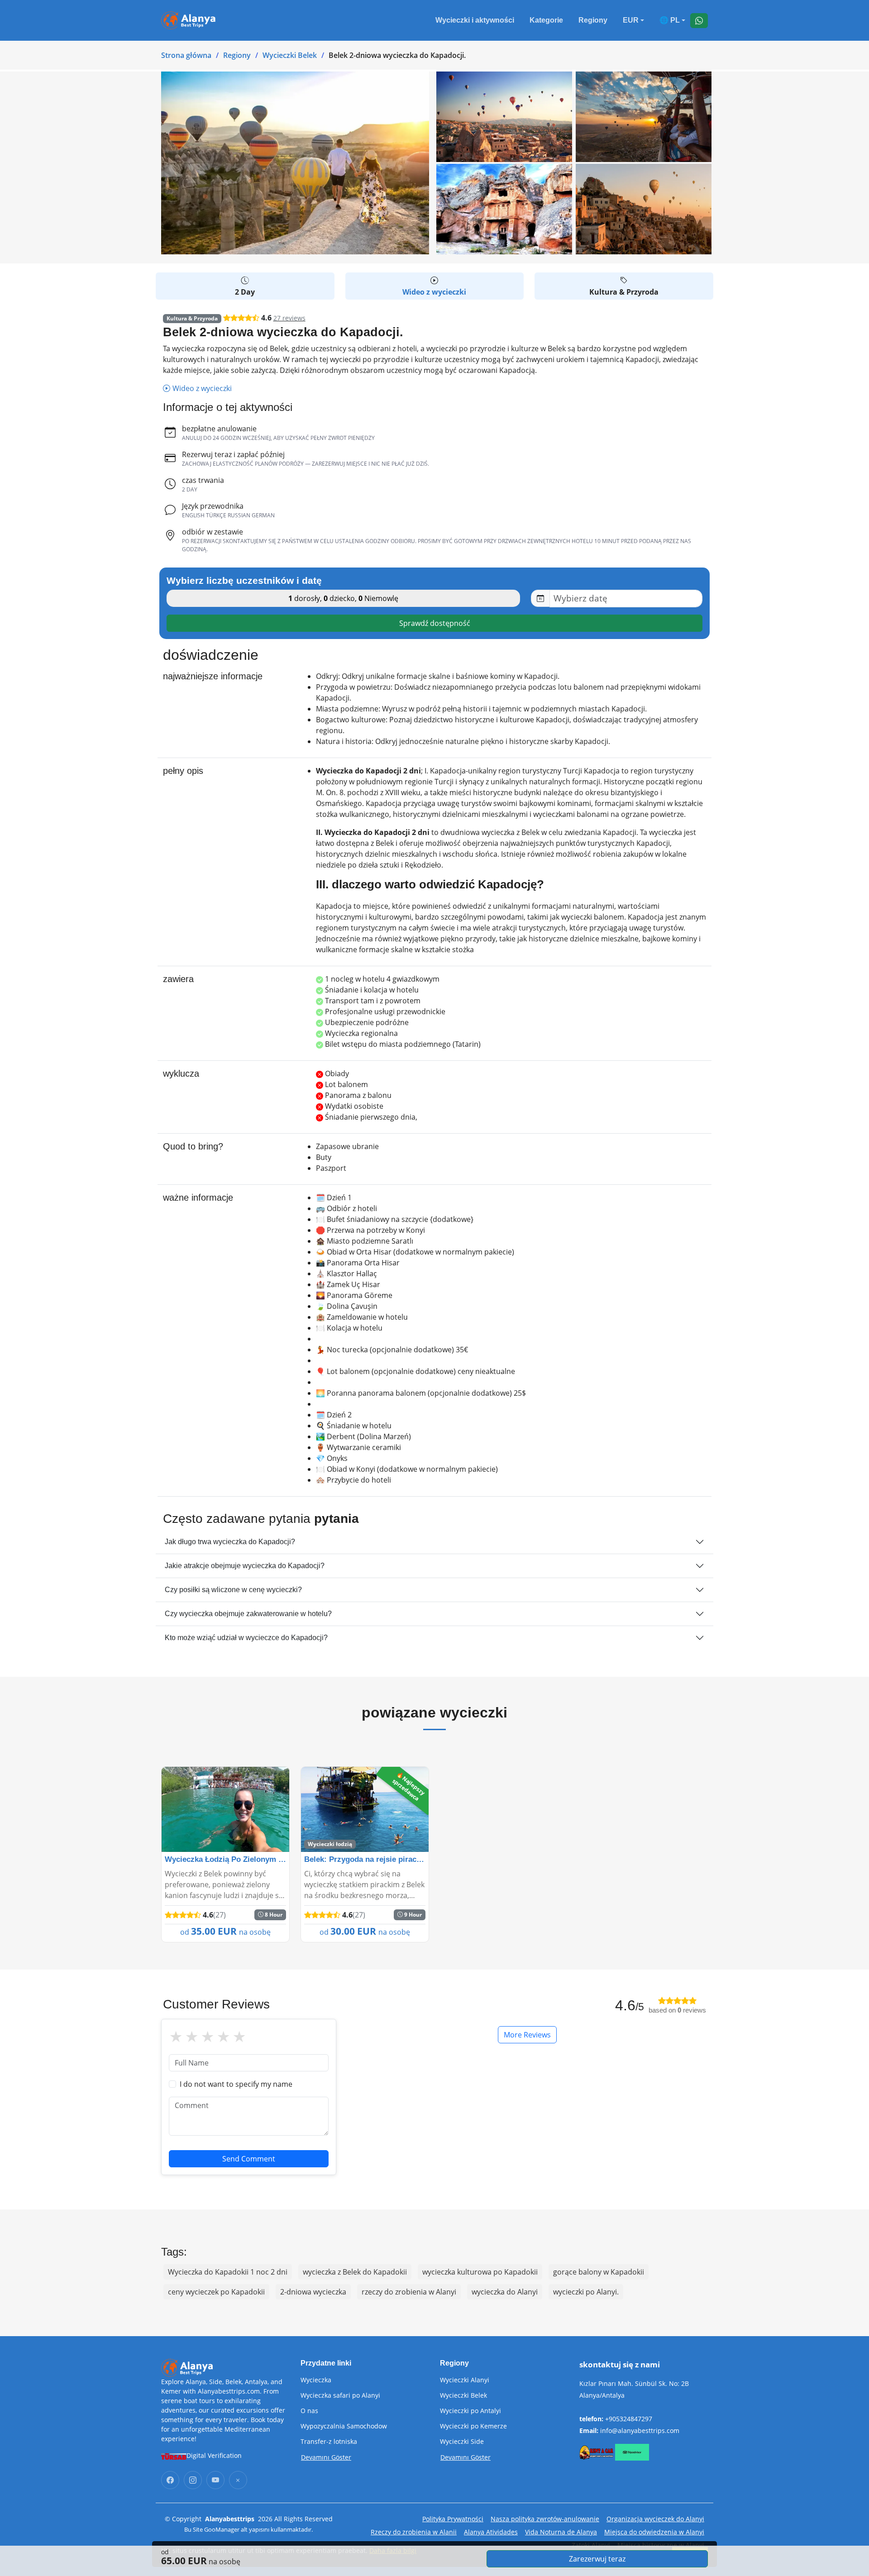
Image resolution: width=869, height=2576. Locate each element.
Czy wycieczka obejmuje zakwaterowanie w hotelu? (248, 1614)
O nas (309, 2411)
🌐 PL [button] (670, 20)
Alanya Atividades (491, 2532)
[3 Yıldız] (208, 2037)
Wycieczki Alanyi (465, 2380)
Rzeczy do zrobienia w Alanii (414, 2532)
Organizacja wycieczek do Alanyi (655, 2519)
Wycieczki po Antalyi (470, 2411)
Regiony (593, 20)
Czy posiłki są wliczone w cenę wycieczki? (233, 1590)
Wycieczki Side (462, 2442)
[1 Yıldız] (176, 2037)
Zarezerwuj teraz (597, 2559)
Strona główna (186, 55)
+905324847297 (629, 2419)
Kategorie (546, 20)
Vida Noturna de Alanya (561, 2532)
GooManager (222, 2529)
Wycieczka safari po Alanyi (340, 2395)
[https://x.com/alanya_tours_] (238, 2480)
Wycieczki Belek (290, 55)
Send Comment (249, 2159)
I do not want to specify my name (236, 2084)
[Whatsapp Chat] (699, 21)
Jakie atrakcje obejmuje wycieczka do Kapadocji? (245, 1566)
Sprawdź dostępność (435, 623)
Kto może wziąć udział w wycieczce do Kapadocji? (246, 1638)
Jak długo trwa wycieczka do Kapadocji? (230, 1542)
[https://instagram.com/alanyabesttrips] (193, 2480)
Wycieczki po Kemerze (473, 2426)
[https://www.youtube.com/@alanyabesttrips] (215, 2480)
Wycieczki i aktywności (475, 20)
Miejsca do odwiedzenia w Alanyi (654, 2532)
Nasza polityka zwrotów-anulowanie (545, 2519)
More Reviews (527, 2035)
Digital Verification (214, 2455)
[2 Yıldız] (192, 2037)
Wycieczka (316, 2380)
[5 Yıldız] (239, 2037)
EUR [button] (631, 20)
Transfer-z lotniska (329, 2442)
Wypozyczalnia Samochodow (344, 2426)
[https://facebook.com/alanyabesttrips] (170, 2480)
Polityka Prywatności (453, 2519)
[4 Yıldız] (223, 2037)
